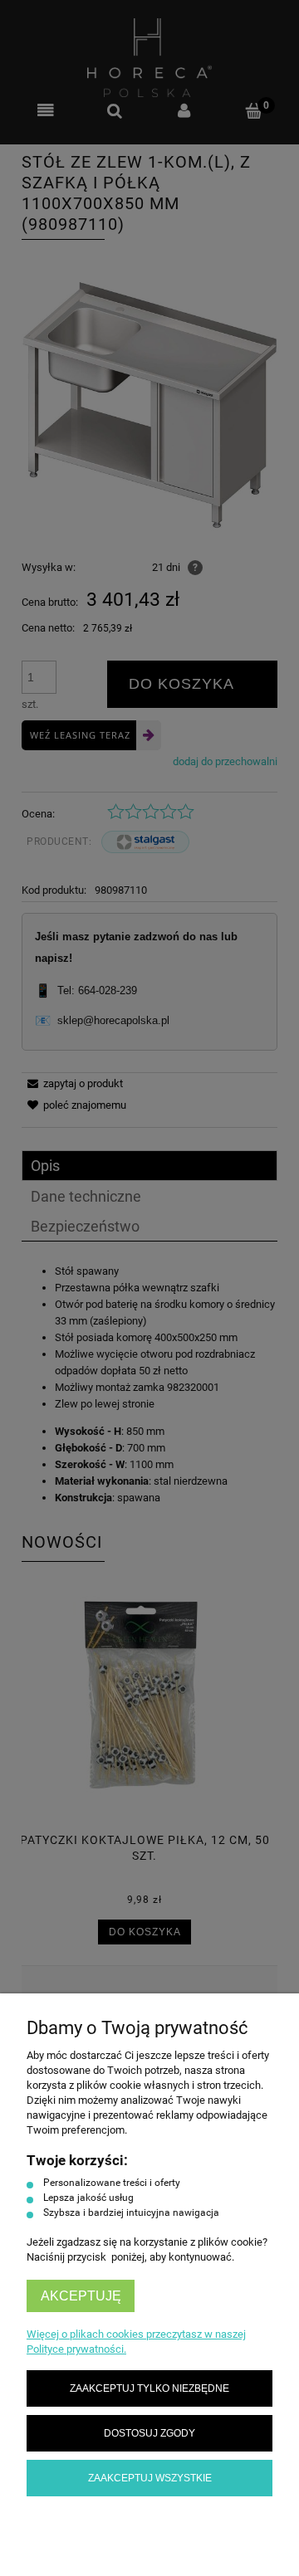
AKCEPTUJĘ (81, 2296)
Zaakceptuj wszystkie (150, 2478)
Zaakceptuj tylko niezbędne (149, 2388)
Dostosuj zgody (149, 2433)
